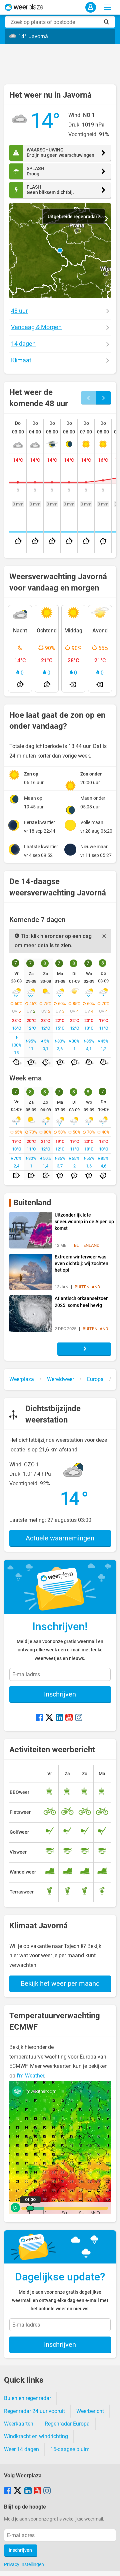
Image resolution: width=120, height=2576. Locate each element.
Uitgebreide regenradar (73, 217)
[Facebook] (39, 1718)
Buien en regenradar (27, 2398)
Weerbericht (90, 2411)
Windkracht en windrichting (36, 2436)
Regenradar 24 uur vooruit (34, 2411)
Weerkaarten (19, 2424)
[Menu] (107, 7)
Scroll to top (109, 2565)
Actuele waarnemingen (60, 1538)
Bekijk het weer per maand (60, 1983)
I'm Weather (30, 2076)
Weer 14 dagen (21, 2449)
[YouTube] (69, 1718)
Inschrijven (60, 1694)
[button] (60, 250)
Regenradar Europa (67, 2424)
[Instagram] (79, 1718)
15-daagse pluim (70, 2449)
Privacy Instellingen (24, 2564)
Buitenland (32, 1203)
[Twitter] (49, 1718)
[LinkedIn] (60, 1718)
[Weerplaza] (24, 7)
